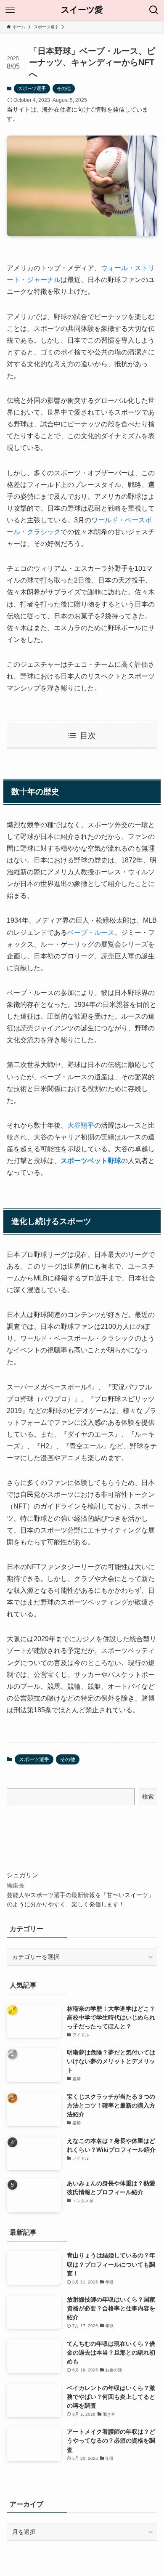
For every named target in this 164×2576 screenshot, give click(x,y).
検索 (148, 1796)
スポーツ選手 (32, 88)
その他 (64, 88)
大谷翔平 (81, 1125)
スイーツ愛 (82, 10)
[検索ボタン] (154, 10)
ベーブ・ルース (91, 933)
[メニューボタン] (10, 10)
